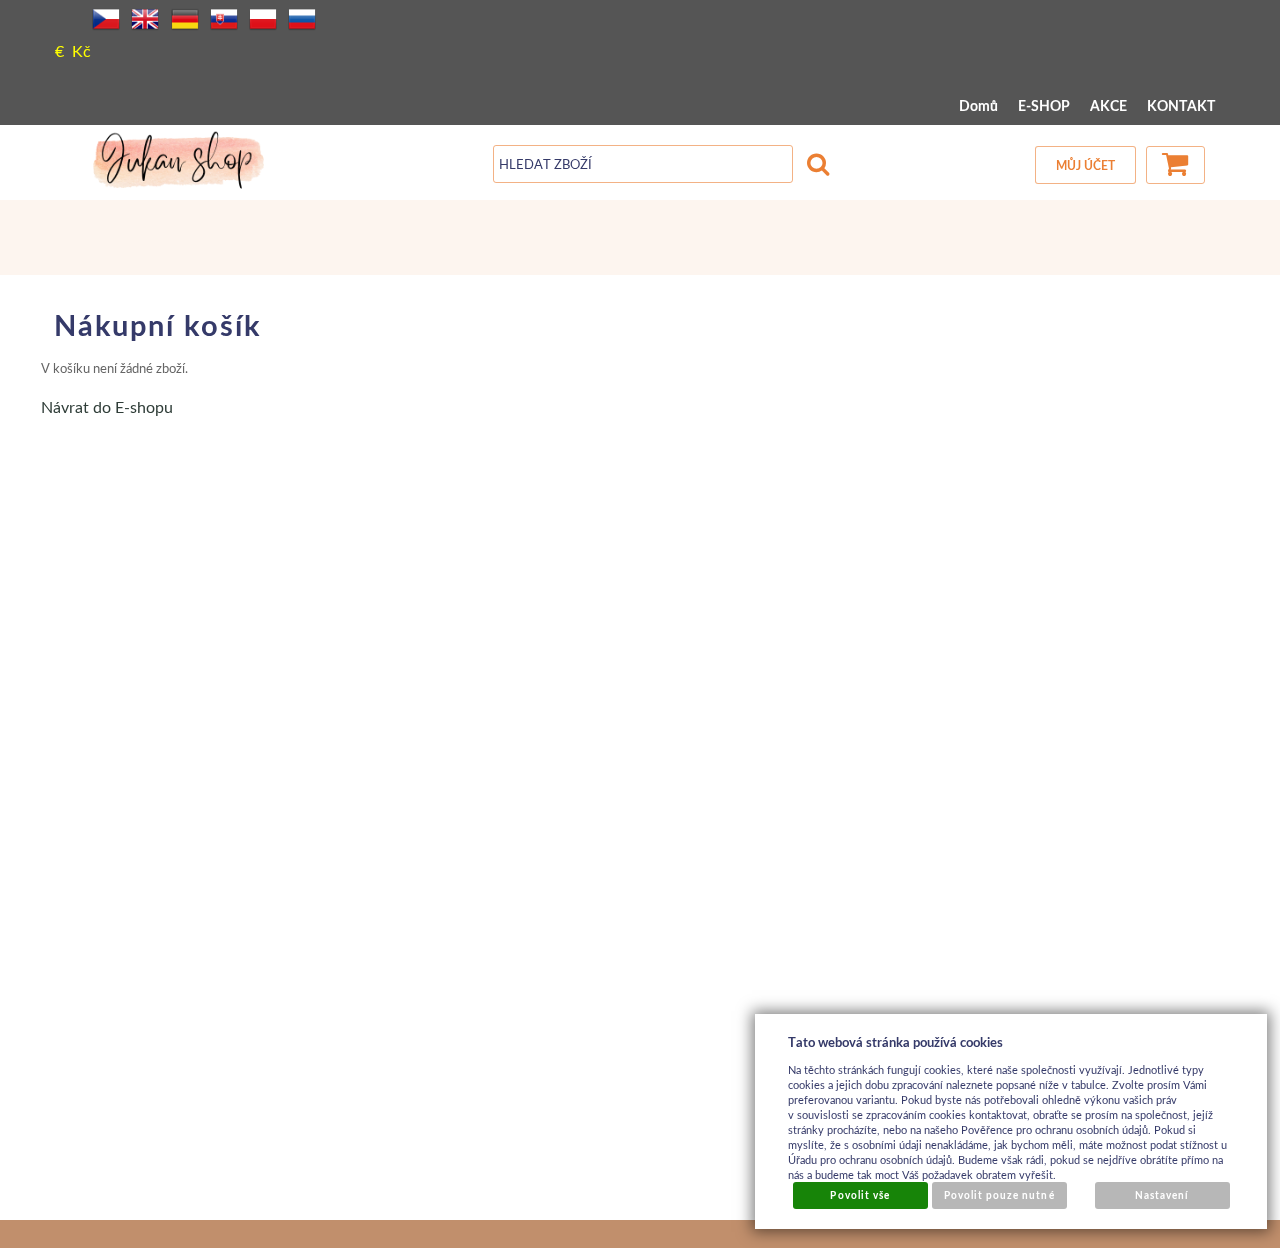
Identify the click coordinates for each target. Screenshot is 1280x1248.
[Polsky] (263, 19)
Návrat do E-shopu (107, 406)
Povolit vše (859, 1195)
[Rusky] (302, 19)
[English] (145, 19)
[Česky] (106, 19)
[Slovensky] (224, 19)
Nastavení (1162, 1195)
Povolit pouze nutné (999, 1195)
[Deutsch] (185, 19)
